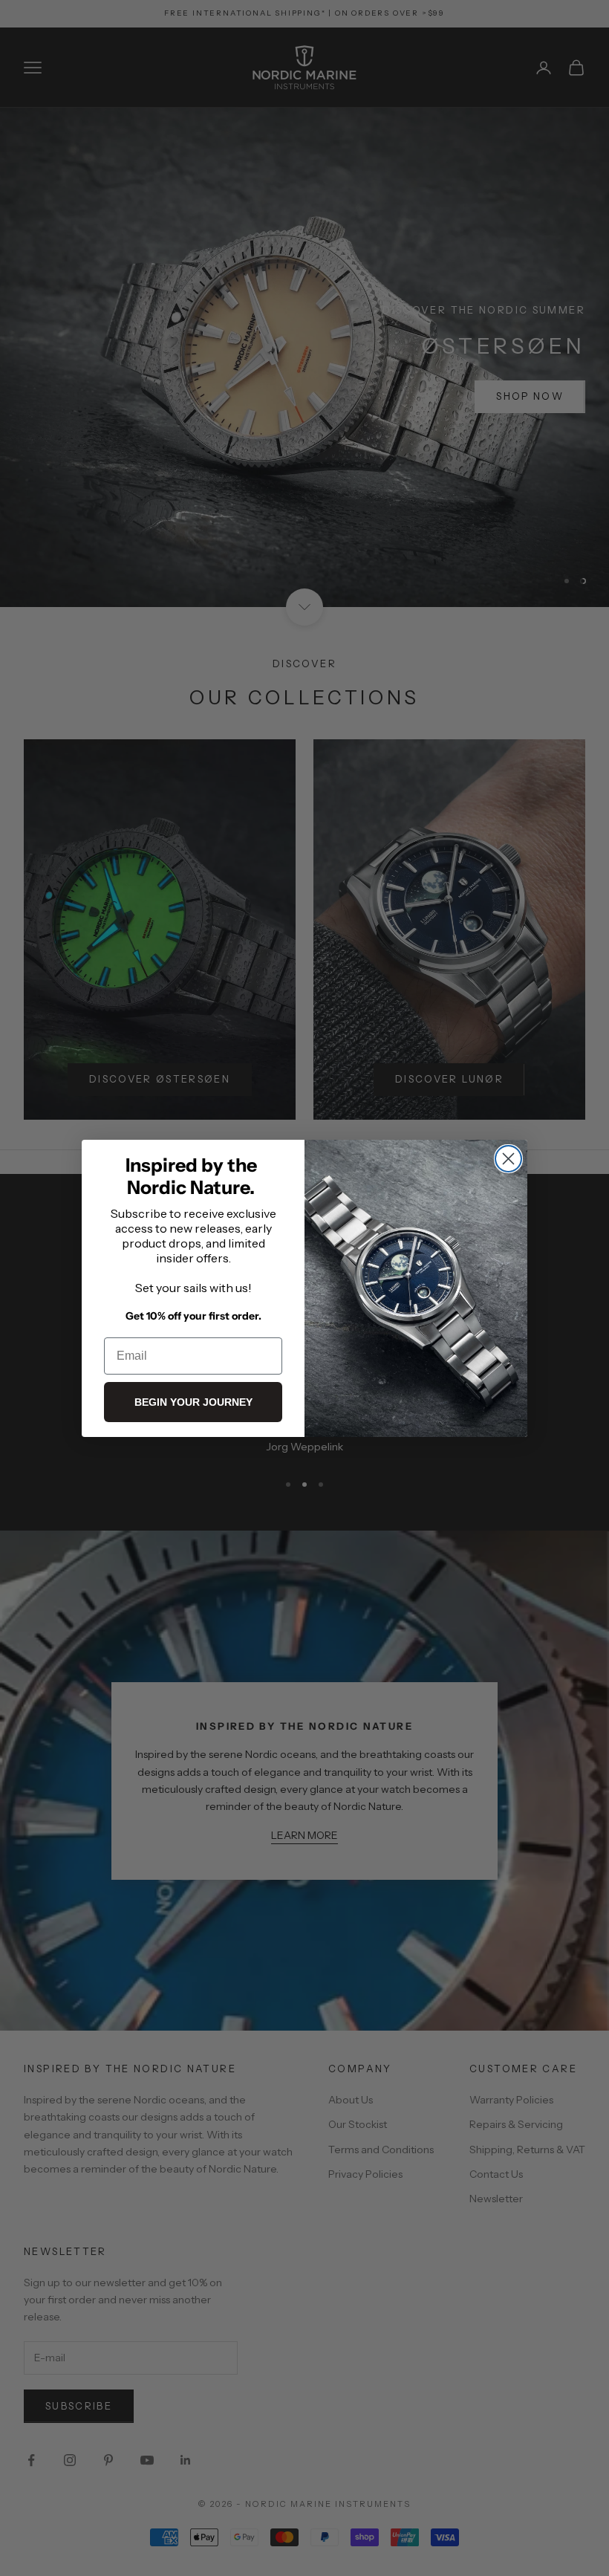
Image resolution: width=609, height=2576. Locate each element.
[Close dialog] (508, 1159)
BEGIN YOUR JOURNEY (193, 1402)
